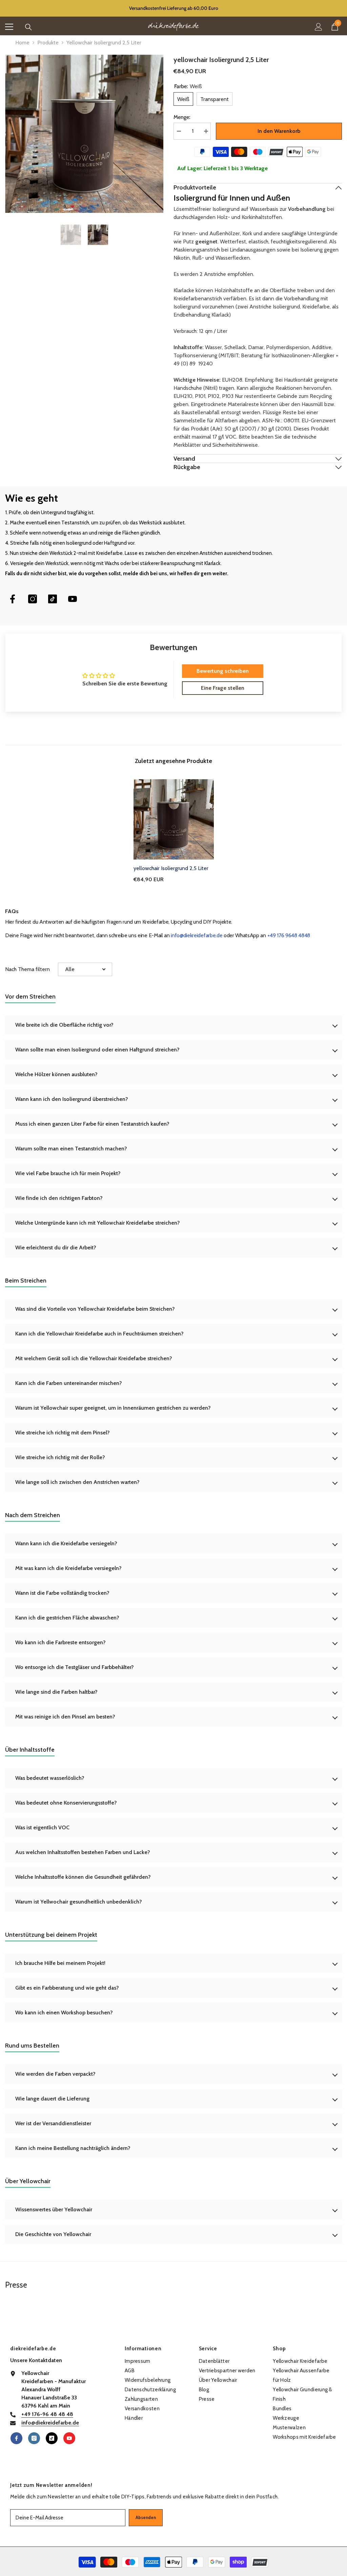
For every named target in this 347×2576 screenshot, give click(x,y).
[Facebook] (13, 599)
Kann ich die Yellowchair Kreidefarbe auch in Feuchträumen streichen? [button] (99, 1334)
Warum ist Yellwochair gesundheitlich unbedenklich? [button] (79, 1902)
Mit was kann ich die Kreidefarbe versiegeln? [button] (68, 1568)
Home (22, 43)
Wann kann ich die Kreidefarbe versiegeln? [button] (66, 1543)
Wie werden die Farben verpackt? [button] (55, 2074)
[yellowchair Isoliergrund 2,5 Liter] (174, 819)
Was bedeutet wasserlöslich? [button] (50, 1778)
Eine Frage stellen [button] (223, 688)
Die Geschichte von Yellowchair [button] (53, 2234)
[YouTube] (73, 599)
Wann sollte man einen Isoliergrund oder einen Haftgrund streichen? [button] (97, 1050)
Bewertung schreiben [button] (223, 671)
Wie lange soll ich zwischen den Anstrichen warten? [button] (77, 1482)
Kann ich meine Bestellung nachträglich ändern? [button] (73, 2148)
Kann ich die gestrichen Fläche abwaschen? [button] (67, 1618)
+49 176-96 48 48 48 (47, 2414)
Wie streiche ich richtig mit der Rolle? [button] (60, 1457)
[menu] (9, 27)
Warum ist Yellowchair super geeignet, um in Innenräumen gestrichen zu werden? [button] (113, 1408)
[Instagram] (33, 599)
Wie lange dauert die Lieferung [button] (52, 2099)
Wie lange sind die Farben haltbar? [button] (56, 1692)
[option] (84, 134)
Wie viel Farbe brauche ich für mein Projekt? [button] (68, 1173)
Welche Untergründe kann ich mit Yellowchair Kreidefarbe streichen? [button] (98, 1223)
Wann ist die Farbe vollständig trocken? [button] (62, 1593)
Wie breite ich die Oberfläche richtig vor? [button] (64, 1025)
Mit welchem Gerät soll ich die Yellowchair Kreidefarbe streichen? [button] (94, 1358)
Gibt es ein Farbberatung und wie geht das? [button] (67, 1988)
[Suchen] (28, 27)
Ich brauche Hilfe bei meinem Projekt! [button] (60, 1963)
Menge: (182, 117)
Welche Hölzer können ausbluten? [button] (56, 1074)
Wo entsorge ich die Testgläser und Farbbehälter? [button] (75, 1667)
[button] (85, 969)
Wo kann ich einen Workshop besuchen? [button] (64, 2012)
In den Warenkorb (279, 131)
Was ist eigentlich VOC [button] (42, 1827)
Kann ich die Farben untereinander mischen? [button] (69, 1383)
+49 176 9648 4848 (289, 935)
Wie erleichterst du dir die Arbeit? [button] (56, 1247)
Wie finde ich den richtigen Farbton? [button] (59, 1198)
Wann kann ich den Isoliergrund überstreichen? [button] (72, 1099)
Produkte (48, 43)
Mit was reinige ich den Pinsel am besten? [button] (65, 1717)
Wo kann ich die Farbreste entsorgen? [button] (60, 1642)
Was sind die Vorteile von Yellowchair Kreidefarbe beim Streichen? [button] (95, 1309)
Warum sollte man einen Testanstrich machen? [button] (71, 1149)
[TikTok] (53, 599)
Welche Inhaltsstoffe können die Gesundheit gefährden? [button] (83, 1877)
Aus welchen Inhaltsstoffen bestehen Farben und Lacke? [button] (83, 1852)
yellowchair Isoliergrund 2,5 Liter (171, 868)
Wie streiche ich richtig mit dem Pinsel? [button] (63, 1433)
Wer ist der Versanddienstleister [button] (53, 2123)
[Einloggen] (319, 27)
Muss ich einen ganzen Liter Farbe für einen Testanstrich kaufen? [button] (92, 1124)
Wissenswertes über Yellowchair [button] (54, 2209)
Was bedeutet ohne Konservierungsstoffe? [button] (66, 1803)
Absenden (146, 2518)
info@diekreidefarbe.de (197, 935)
